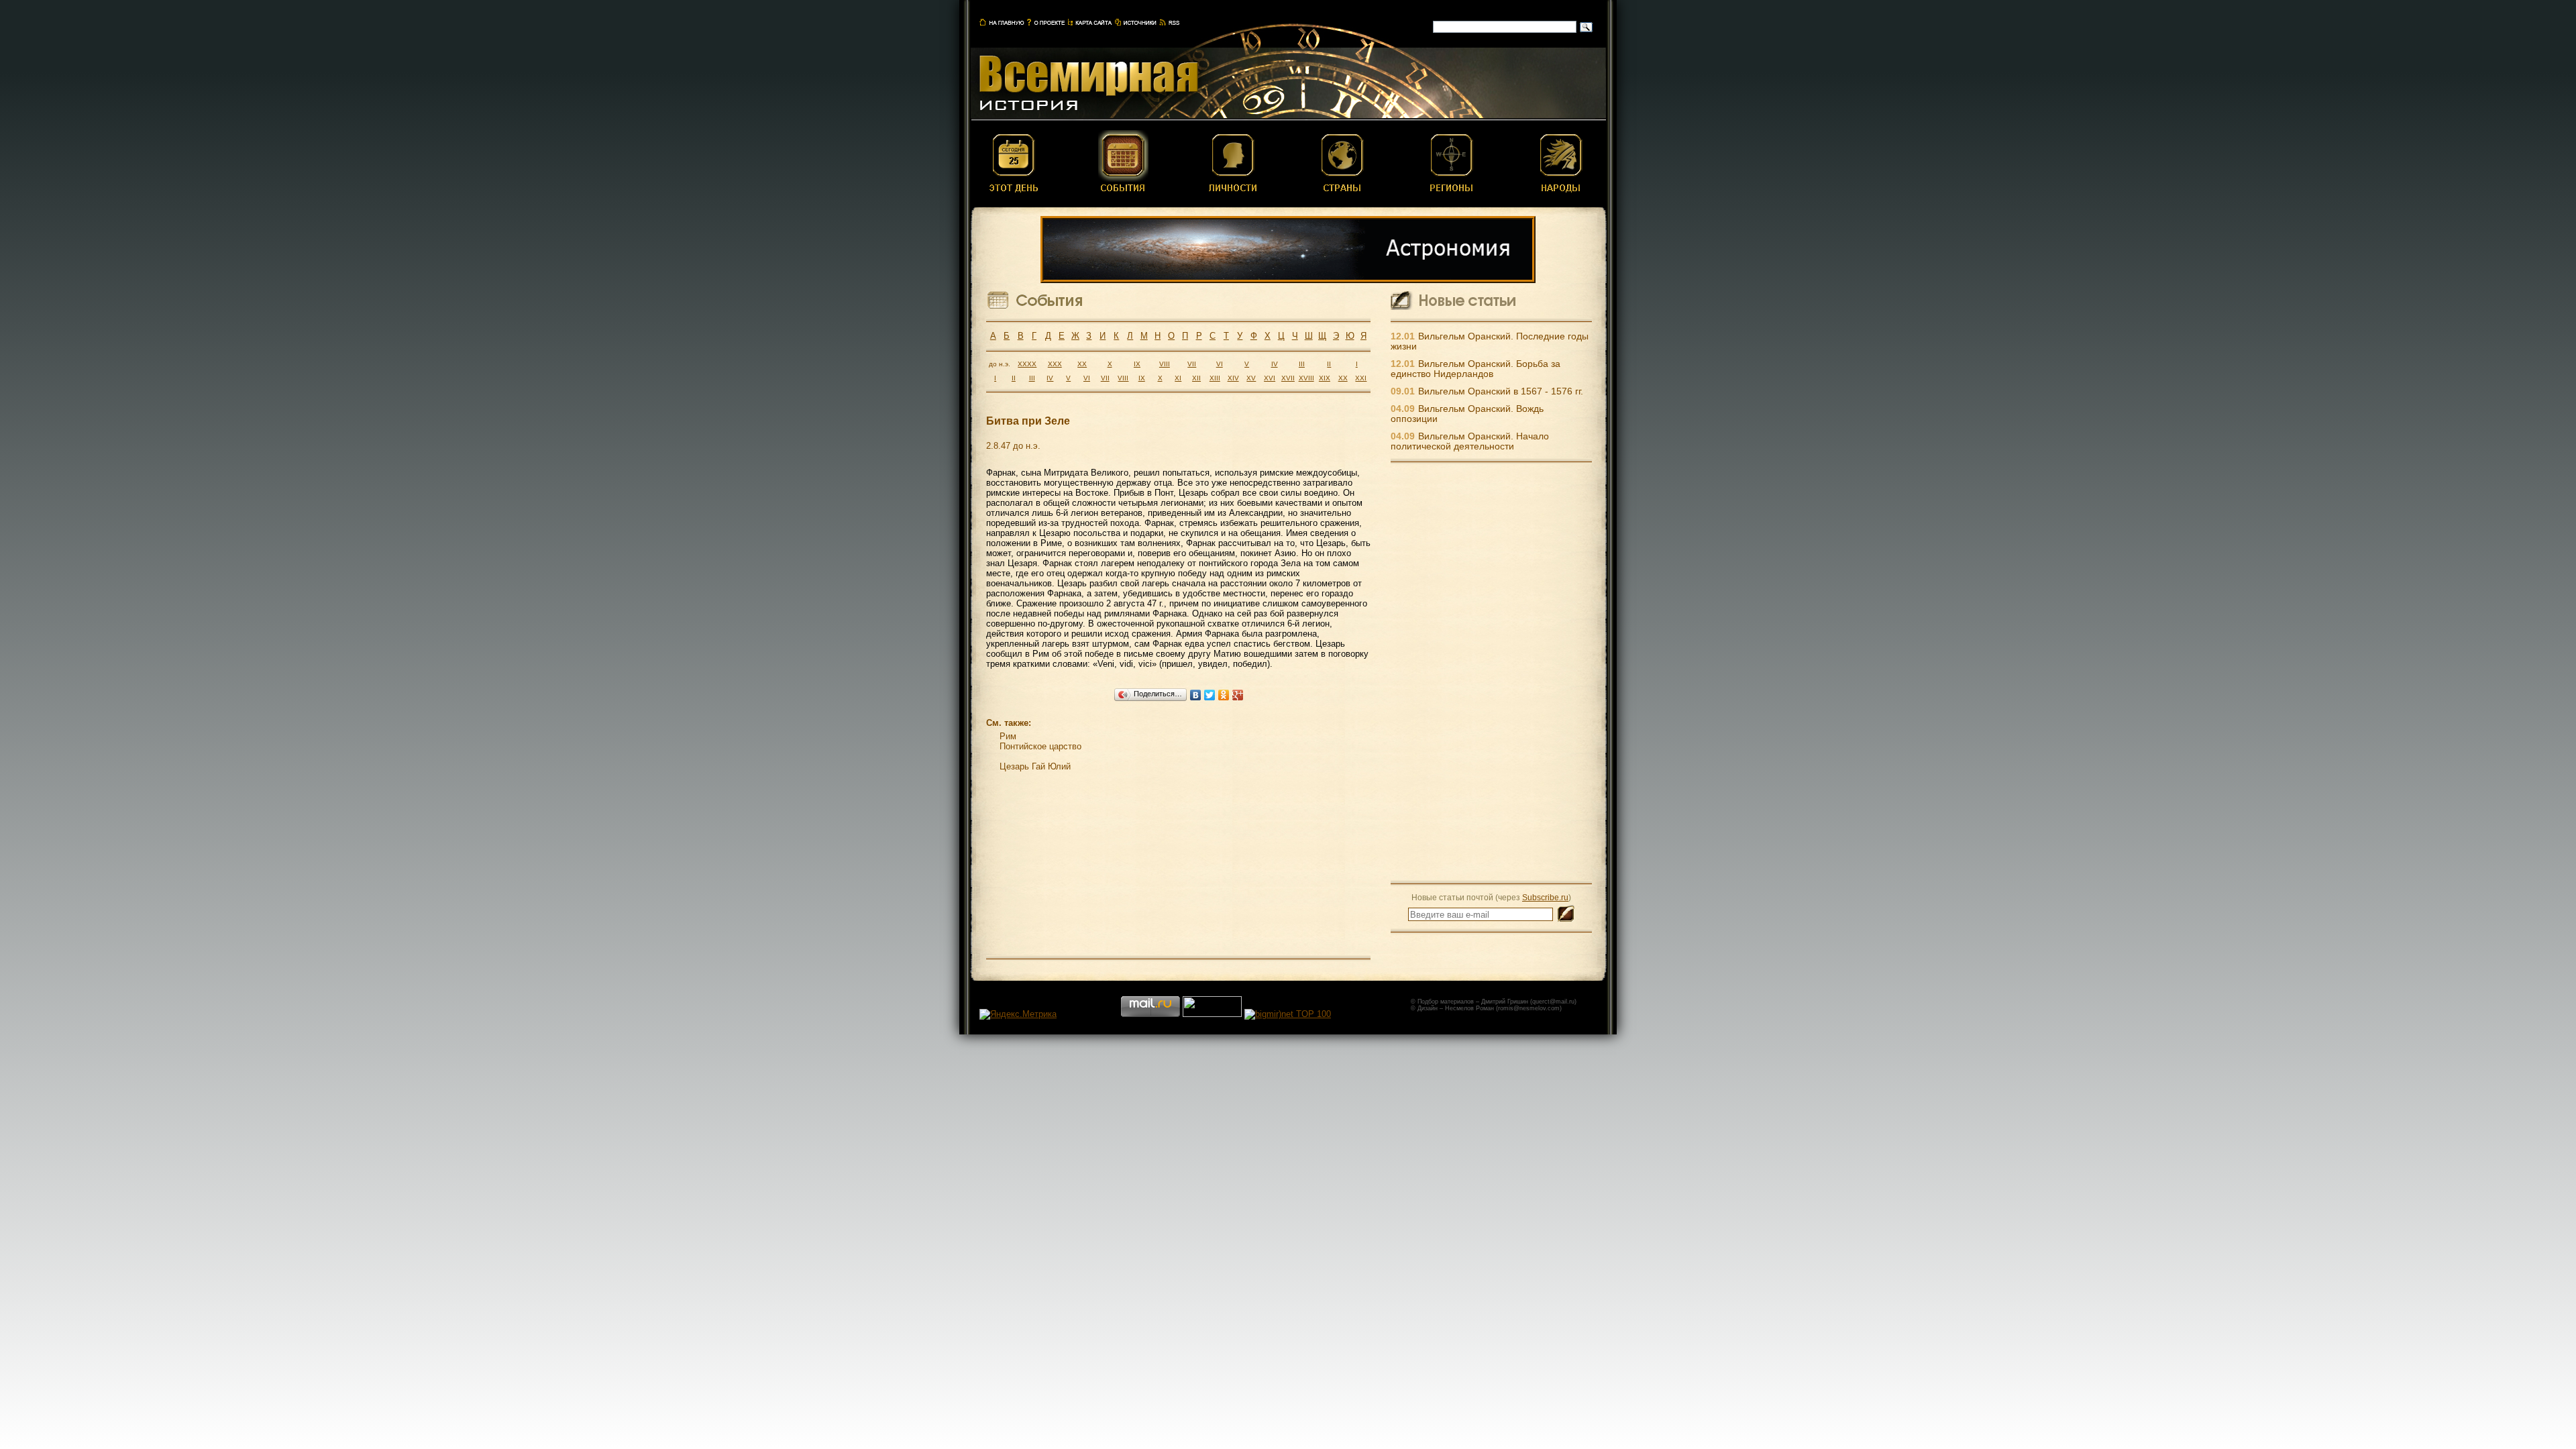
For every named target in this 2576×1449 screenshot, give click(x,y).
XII (1196, 378)
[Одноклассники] (1224, 695)
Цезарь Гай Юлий (1035, 766)
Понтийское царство (1040, 746)
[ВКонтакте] (1196, 695)
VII (1192, 364)
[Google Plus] (1238, 695)
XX (1082, 364)
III (1302, 364)
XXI (1361, 378)
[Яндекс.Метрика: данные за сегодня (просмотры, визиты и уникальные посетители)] (1018, 1014)
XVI (1270, 378)
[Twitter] (1210, 695)
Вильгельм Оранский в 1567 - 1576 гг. (1501, 391)
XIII (1215, 378)
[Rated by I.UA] (1212, 1014)
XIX (1325, 378)
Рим (1008, 736)
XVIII (1306, 378)
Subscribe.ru (1545, 897)
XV (1251, 378)
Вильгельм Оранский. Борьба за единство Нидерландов (1475, 369)
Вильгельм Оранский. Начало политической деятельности (1470, 441)
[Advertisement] (1491, 672)
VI (1220, 364)
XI (1178, 378)
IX (1137, 364)
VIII (1165, 364)
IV (1275, 364)
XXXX (1027, 364)
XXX (1055, 364)
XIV (1233, 378)
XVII (1288, 378)
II (1329, 364)
